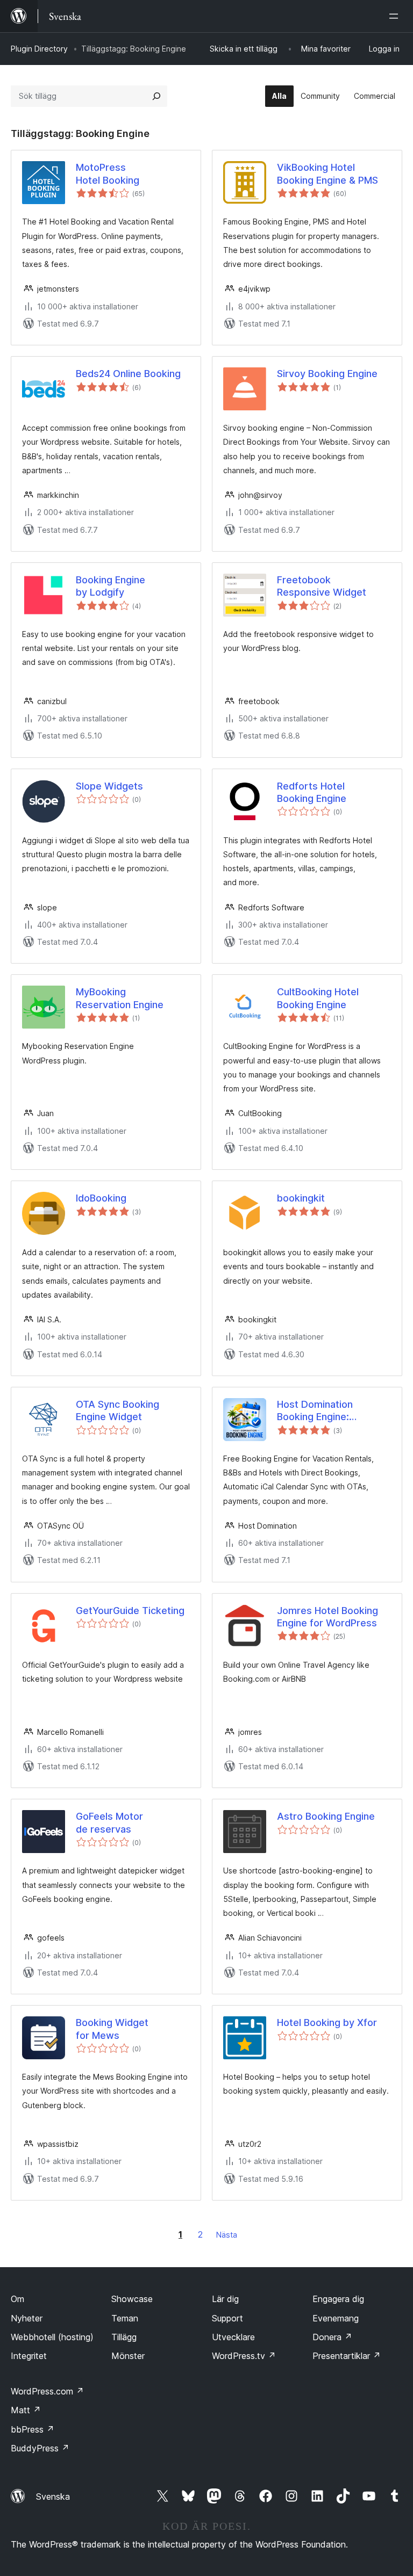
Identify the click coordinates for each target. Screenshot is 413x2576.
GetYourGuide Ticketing (130, 1611)
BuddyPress (40, 2448)
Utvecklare (233, 2337)
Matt (26, 2410)
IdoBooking (101, 1198)
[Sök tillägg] (156, 96)
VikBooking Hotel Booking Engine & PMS (327, 173)
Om (17, 2299)
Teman (125, 2318)
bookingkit (301, 1198)
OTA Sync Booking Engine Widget (118, 1410)
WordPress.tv (244, 2356)
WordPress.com (47, 2391)
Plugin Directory (39, 49)
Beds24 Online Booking (128, 374)
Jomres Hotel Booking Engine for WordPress (327, 1617)
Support (227, 2318)
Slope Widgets (109, 786)
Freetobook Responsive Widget (322, 586)
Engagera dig (338, 2299)
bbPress (33, 2429)
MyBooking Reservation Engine (120, 998)
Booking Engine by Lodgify (111, 586)
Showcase (132, 2299)
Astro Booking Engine (326, 1816)
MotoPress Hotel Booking (108, 173)
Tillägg (124, 2337)
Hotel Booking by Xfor (327, 2023)
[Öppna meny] (396, 16)
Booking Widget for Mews (112, 2029)
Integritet (29, 2356)
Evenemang (336, 2318)
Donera (332, 2337)
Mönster (128, 2356)
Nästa (227, 2235)
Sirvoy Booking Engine (327, 374)
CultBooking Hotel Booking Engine (318, 998)
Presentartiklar (347, 2356)
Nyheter (27, 2318)
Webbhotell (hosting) (52, 2337)
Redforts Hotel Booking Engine (312, 792)
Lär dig (225, 2299)
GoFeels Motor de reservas (109, 1822)
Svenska (53, 2497)
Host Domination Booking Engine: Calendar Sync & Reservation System (323, 1411)
